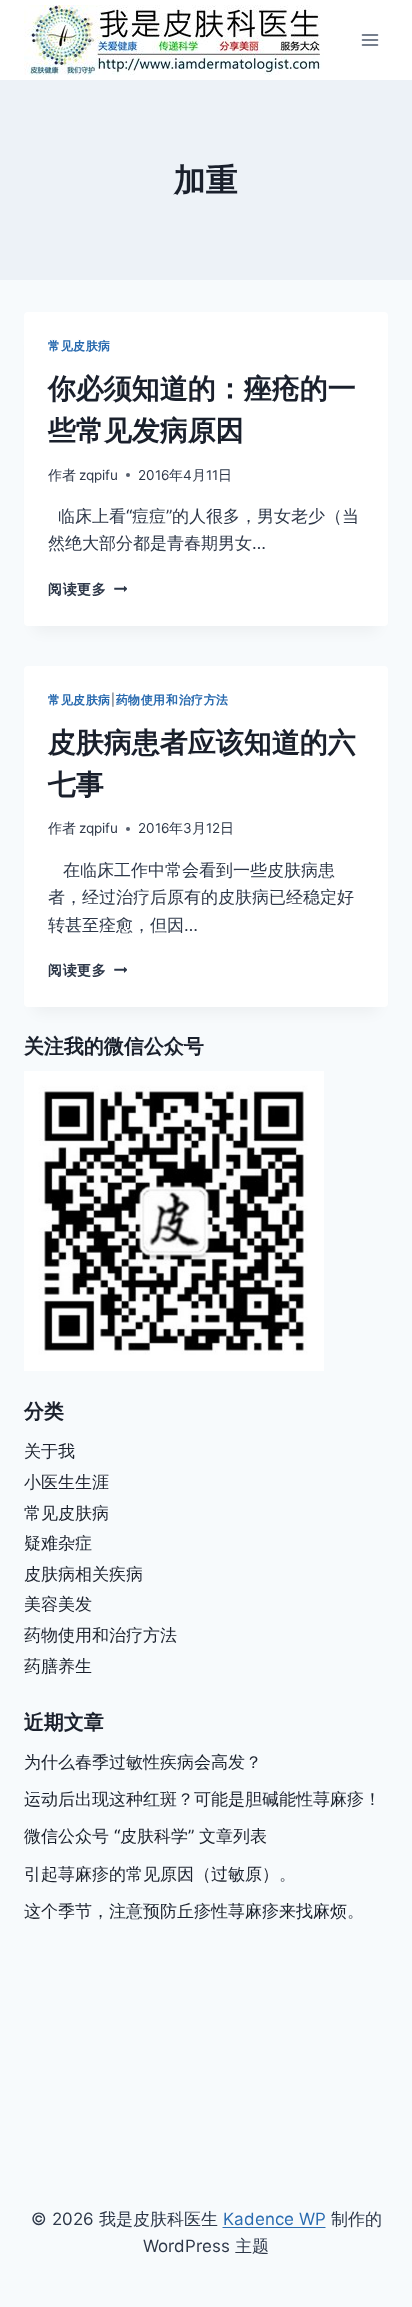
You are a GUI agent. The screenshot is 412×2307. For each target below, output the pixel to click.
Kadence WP (274, 2219)
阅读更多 (87, 589)
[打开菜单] (369, 39)
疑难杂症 (58, 1543)
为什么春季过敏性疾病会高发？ (143, 1762)
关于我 (49, 1451)
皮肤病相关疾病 (83, 1574)
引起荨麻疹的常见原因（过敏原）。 (160, 1874)
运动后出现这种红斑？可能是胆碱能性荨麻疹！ (202, 1799)
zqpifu (98, 475)
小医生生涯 (66, 1482)
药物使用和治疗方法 (172, 699)
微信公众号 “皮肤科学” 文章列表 (145, 1836)
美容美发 (58, 1604)
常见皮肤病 (79, 345)
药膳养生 (58, 1666)
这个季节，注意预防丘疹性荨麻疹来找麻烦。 (194, 1911)
